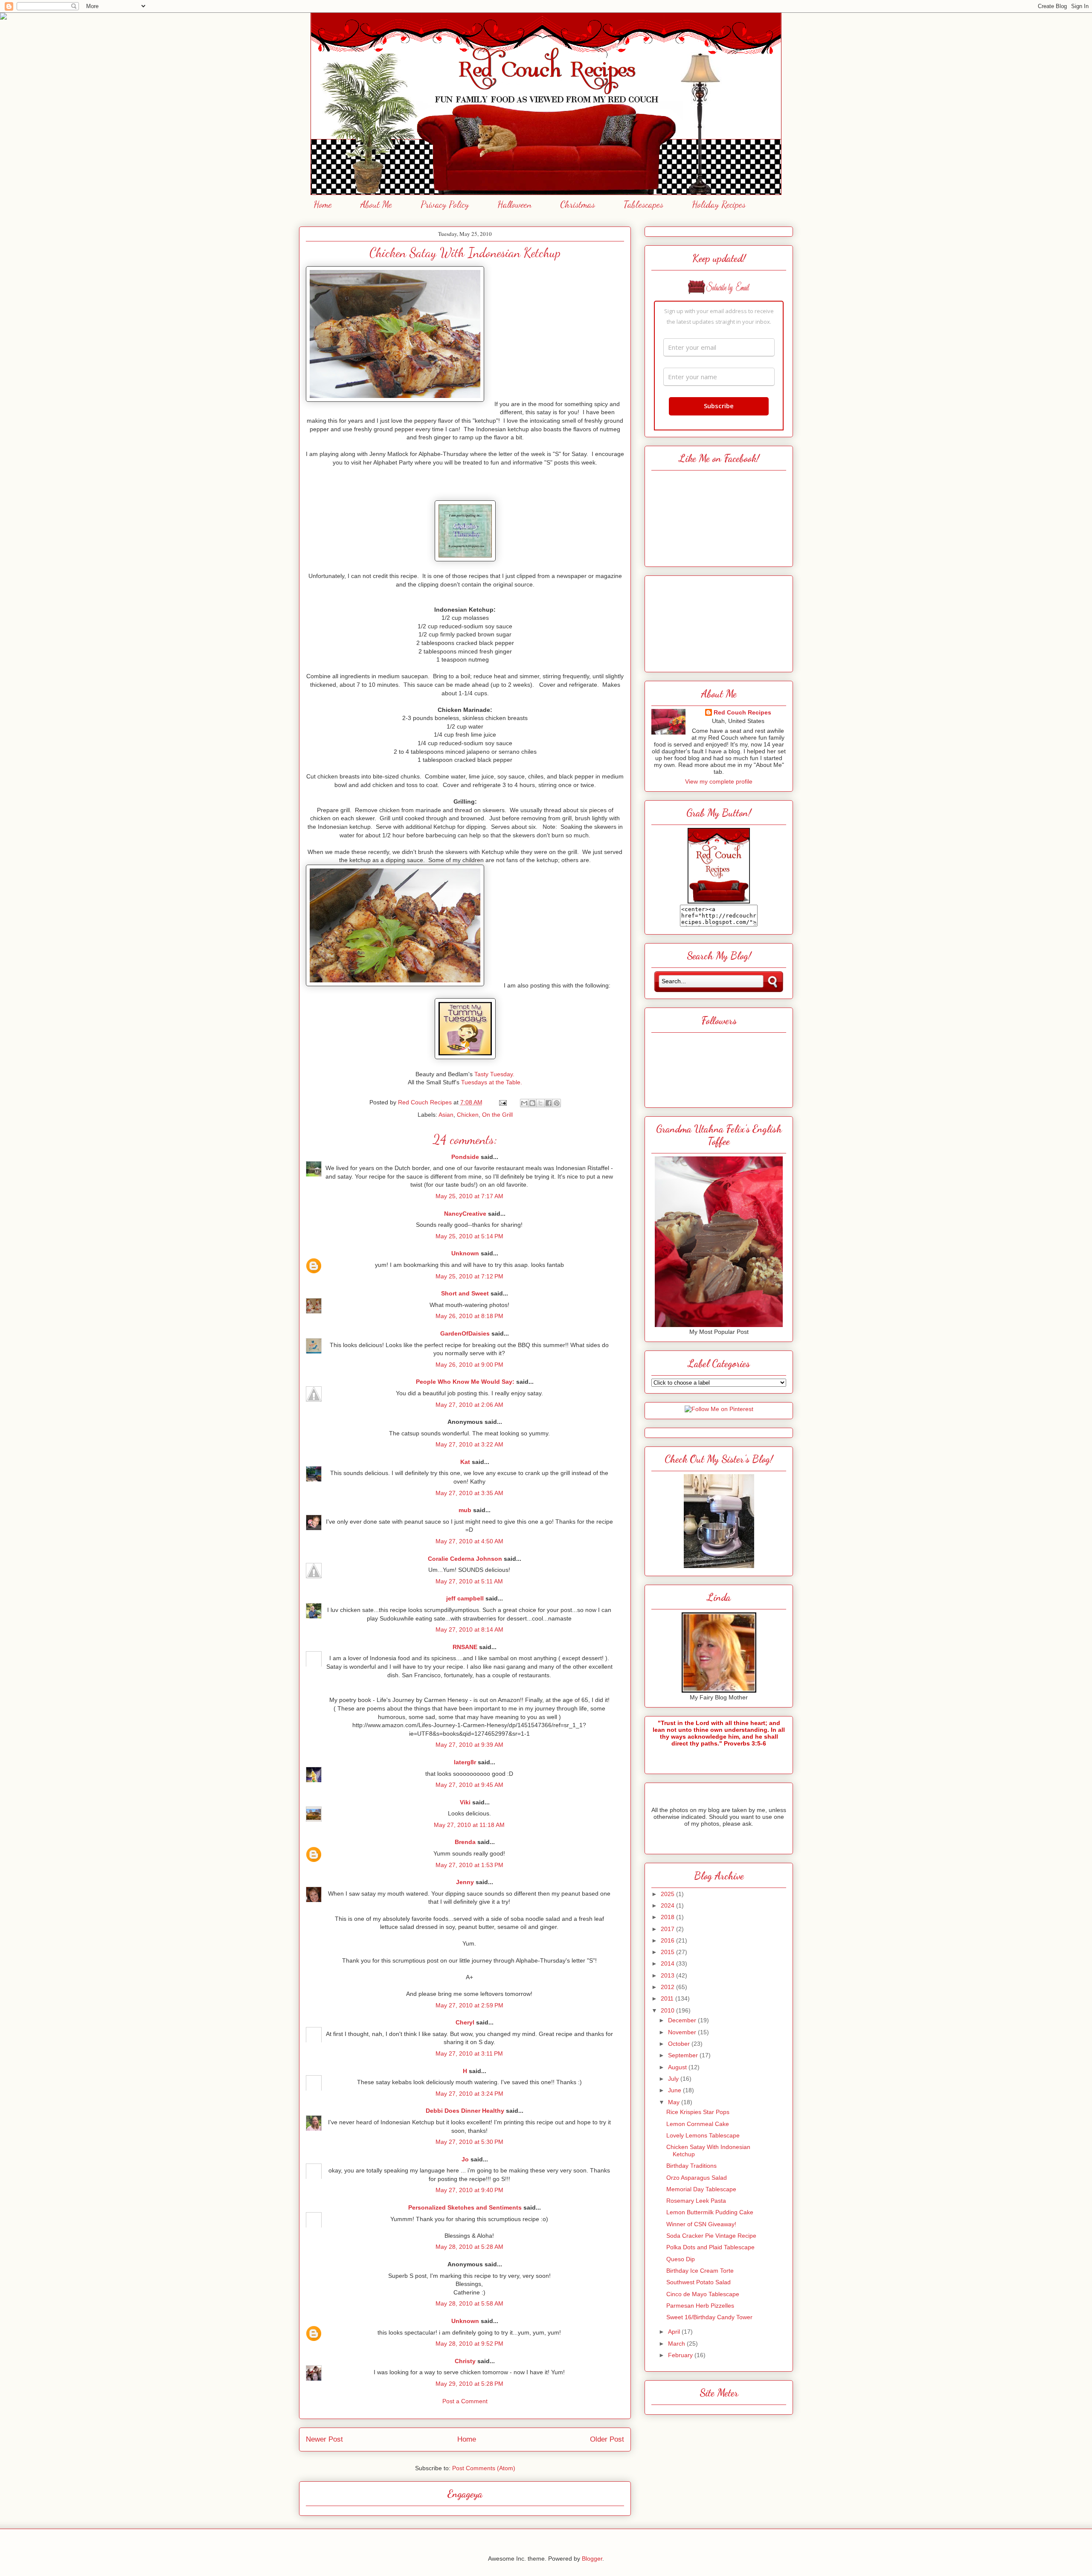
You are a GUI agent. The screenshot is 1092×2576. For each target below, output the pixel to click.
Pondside (465, 1157)
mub (465, 1510)
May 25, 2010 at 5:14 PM (469, 1236)
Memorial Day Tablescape (701, 2189)
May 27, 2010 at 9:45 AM (469, 1785)
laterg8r (465, 1762)
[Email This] (524, 1103)
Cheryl (465, 2022)
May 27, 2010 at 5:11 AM (469, 1581)
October (680, 2044)
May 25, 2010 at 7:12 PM (469, 1276)
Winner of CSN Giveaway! (701, 2224)
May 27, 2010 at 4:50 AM (469, 1541)
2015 (668, 1952)
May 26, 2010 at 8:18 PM (469, 1316)
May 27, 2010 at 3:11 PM (469, 2053)
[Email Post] (502, 1102)
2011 (668, 1998)
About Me (376, 204)
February (681, 2355)
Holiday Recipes (719, 204)
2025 (668, 1894)
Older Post (607, 2439)
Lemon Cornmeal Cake (698, 2124)
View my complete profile (719, 781)
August (678, 2067)
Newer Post (324, 2439)
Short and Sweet (465, 1293)
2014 (668, 1963)
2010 (668, 2010)
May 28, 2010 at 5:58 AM (469, 2303)
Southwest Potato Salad (698, 2282)
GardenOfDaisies (465, 1333)
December (683, 2020)
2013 (668, 1975)
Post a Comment (465, 2401)
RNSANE (465, 1647)
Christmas (578, 204)
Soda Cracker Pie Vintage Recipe (711, 2236)
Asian (446, 1115)
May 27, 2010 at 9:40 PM (469, 2190)
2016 (668, 1940)
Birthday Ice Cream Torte (700, 2271)
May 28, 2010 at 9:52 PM (469, 2344)
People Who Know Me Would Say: (465, 1382)
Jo (465, 2159)
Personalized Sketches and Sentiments (465, 2207)
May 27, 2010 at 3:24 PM (469, 2094)
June (675, 2090)
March (677, 2344)
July (674, 2079)
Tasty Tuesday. (494, 1074)
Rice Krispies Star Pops (698, 2112)
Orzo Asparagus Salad (697, 2178)
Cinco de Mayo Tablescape (703, 2294)
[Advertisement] (719, 621)
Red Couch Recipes (742, 712)
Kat (465, 1462)
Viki (465, 1802)
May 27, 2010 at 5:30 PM (469, 2142)
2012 (668, 1987)
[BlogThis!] (532, 1103)
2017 (668, 1929)
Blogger (592, 2559)
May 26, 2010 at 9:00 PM (469, 1365)
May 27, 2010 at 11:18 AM (469, 1825)
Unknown (465, 1253)
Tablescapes (643, 204)
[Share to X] (540, 1103)
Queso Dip (681, 2259)
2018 (668, 1917)
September (684, 2055)
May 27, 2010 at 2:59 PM (469, 2005)
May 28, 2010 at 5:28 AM (469, 2247)
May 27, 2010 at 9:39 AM (469, 1745)
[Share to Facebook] (549, 1103)
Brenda (465, 1842)
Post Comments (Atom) (484, 2468)
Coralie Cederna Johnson (465, 1559)
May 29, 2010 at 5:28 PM (469, 2384)
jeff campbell (465, 1598)
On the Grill (497, 1115)
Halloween (514, 204)
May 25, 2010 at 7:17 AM (469, 1196)
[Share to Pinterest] (557, 1103)
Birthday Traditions (691, 2166)
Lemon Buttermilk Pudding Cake (710, 2212)
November (683, 2032)
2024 (668, 1905)
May (675, 2102)
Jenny (465, 1882)
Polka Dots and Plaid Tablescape (710, 2247)
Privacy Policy (445, 204)
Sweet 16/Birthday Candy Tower (709, 2317)
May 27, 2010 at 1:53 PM (469, 1865)
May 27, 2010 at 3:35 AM (469, 1493)
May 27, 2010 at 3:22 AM (469, 1444)
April (675, 2332)
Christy (465, 2361)
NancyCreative (465, 1214)
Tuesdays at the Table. (492, 1082)
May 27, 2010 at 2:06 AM (469, 1405)
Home (323, 204)
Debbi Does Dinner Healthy (465, 2111)
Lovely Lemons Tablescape (703, 2135)
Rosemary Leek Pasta (696, 2201)
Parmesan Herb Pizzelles (700, 2306)
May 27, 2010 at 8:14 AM (469, 1629)
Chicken (468, 1115)
